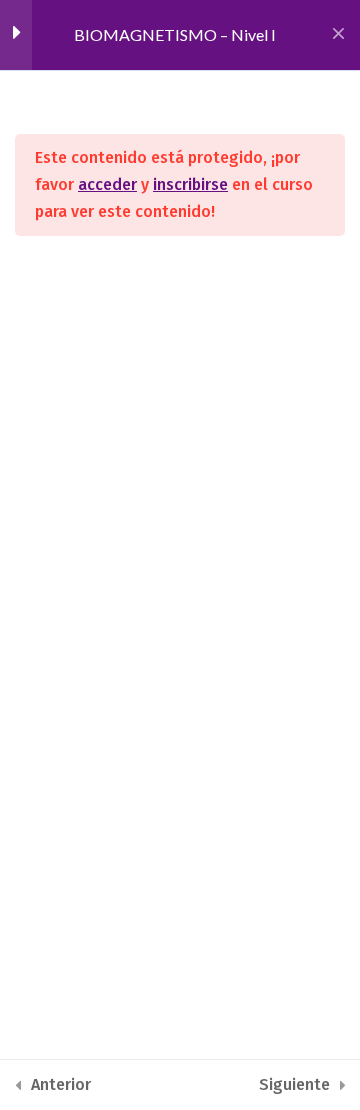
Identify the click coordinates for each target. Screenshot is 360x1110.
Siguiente (294, 1084)
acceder (107, 184)
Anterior (61, 1084)
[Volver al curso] (338, 35)
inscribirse (190, 184)
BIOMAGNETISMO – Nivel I (175, 35)
